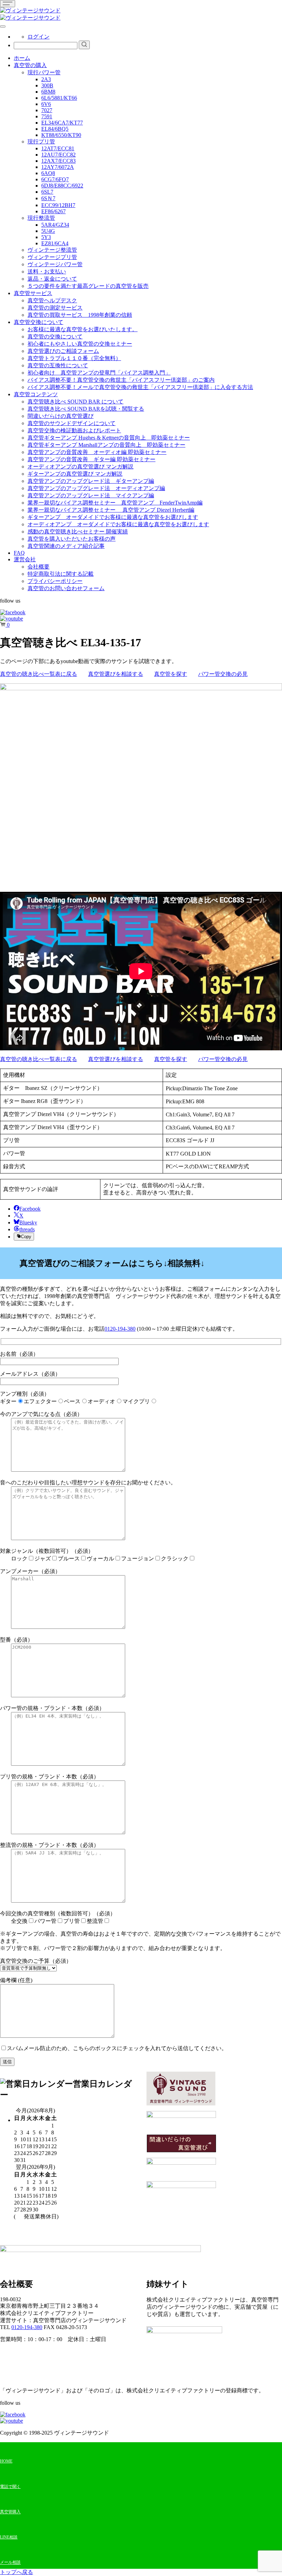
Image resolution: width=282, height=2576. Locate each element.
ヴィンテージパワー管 (55, 264)
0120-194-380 (120, 1329)
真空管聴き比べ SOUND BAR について (75, 402)
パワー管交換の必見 (223, 674)
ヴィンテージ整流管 (52, 250)
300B (47, 85)
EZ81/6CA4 (55, 243)
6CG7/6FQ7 (55, 179)
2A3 (46, 79)
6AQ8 (48, 173)
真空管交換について (39, 322)
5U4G (48, 231)
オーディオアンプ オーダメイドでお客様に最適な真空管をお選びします (118, 524)
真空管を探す (171, 674)
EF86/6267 (53, 211)
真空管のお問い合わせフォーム (66, 588)
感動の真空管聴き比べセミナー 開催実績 (78, 532)
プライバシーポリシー (55, 581)
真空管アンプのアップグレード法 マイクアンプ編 (91, 495)
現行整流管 (41, 218)
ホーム (22, 58)
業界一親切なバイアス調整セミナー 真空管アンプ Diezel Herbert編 (111, 510)
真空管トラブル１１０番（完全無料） (74, 358)
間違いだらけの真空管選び (61, 416)
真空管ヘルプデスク (52, 300)
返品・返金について (52, 279)
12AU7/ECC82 (58, 155)
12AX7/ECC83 (58, 161)
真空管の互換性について (58, 365)
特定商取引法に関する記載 (61, 574)
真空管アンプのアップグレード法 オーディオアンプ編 (96, 488)
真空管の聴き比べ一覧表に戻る (39, 674)
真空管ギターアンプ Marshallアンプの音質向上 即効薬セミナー (106, 445)
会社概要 (39, 567)
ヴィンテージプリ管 (52, 257)
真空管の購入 (30, 65)
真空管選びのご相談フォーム (63, 351)
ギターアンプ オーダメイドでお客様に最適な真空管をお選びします (113, 517)
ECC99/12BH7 (58, 205)
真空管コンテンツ (36, 394)
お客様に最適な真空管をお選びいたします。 (83, 329)
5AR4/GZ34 (55, 225)
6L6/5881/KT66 (59, 98)
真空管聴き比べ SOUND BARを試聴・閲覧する (86, 409)
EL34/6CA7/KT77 (62, 123)
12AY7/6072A (58, 167)
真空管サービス (33, 293)
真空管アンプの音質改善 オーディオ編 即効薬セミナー (97, 452)
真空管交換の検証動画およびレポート (74, 430)
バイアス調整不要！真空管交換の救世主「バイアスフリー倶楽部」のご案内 (121, 380)
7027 (47, 110)
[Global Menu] (3, 26)
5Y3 (46, 237)
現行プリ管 (41, 142)
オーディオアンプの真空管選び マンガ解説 (80, 467)
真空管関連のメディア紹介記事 (66, 546)
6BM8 (48, 92)
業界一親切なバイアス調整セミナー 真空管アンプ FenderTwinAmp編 (115, 503)
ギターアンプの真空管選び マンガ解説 (75, 474)
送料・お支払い (47, 272)
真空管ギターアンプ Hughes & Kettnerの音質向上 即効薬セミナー (109, 438)
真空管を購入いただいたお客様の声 (72, 539)
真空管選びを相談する (116, 674)
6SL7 (47, 192)
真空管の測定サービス (55, 308)
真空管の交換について (55, 337)
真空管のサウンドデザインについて (72, 423)
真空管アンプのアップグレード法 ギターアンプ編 (91, 481)
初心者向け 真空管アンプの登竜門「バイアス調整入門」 (99, 373)
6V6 (46, 104)
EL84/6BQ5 (55, 129)
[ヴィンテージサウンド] (30, 10)
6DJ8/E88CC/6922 (62, 186)
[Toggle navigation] (8, 4)
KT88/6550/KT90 (61, 135)
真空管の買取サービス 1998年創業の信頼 (80, 315)
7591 (47, 116)
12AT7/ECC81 (58, 148)
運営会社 (25, 559)
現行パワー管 (44, 72)
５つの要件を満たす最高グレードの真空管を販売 (88, 286)
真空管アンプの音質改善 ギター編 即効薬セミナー (91, 459)
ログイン (39, 37)
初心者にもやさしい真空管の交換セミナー (80, 344)
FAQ (19, 553)
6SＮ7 (48, 198)
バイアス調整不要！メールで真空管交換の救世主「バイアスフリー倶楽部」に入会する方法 (140, 387)
